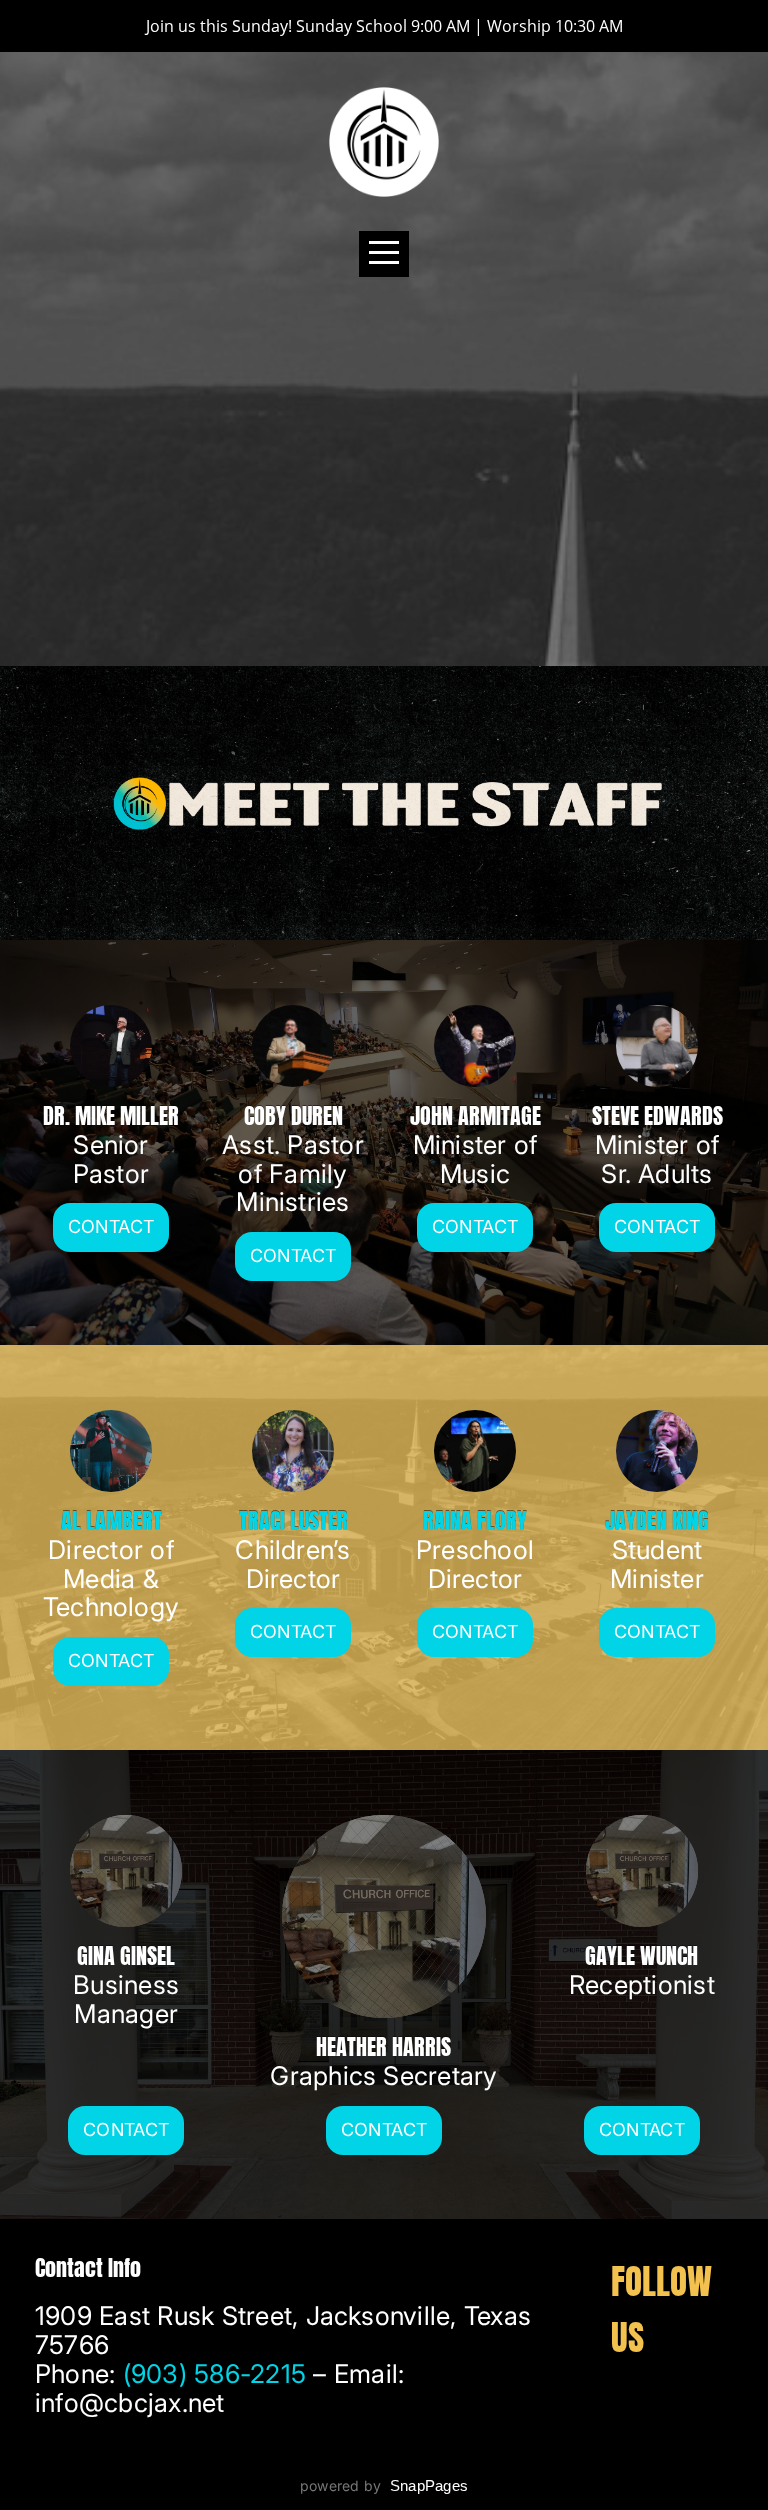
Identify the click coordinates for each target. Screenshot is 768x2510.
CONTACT (475, 1226)
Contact (111, 1226)
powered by (384, 2485)
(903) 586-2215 (214, 2373)
